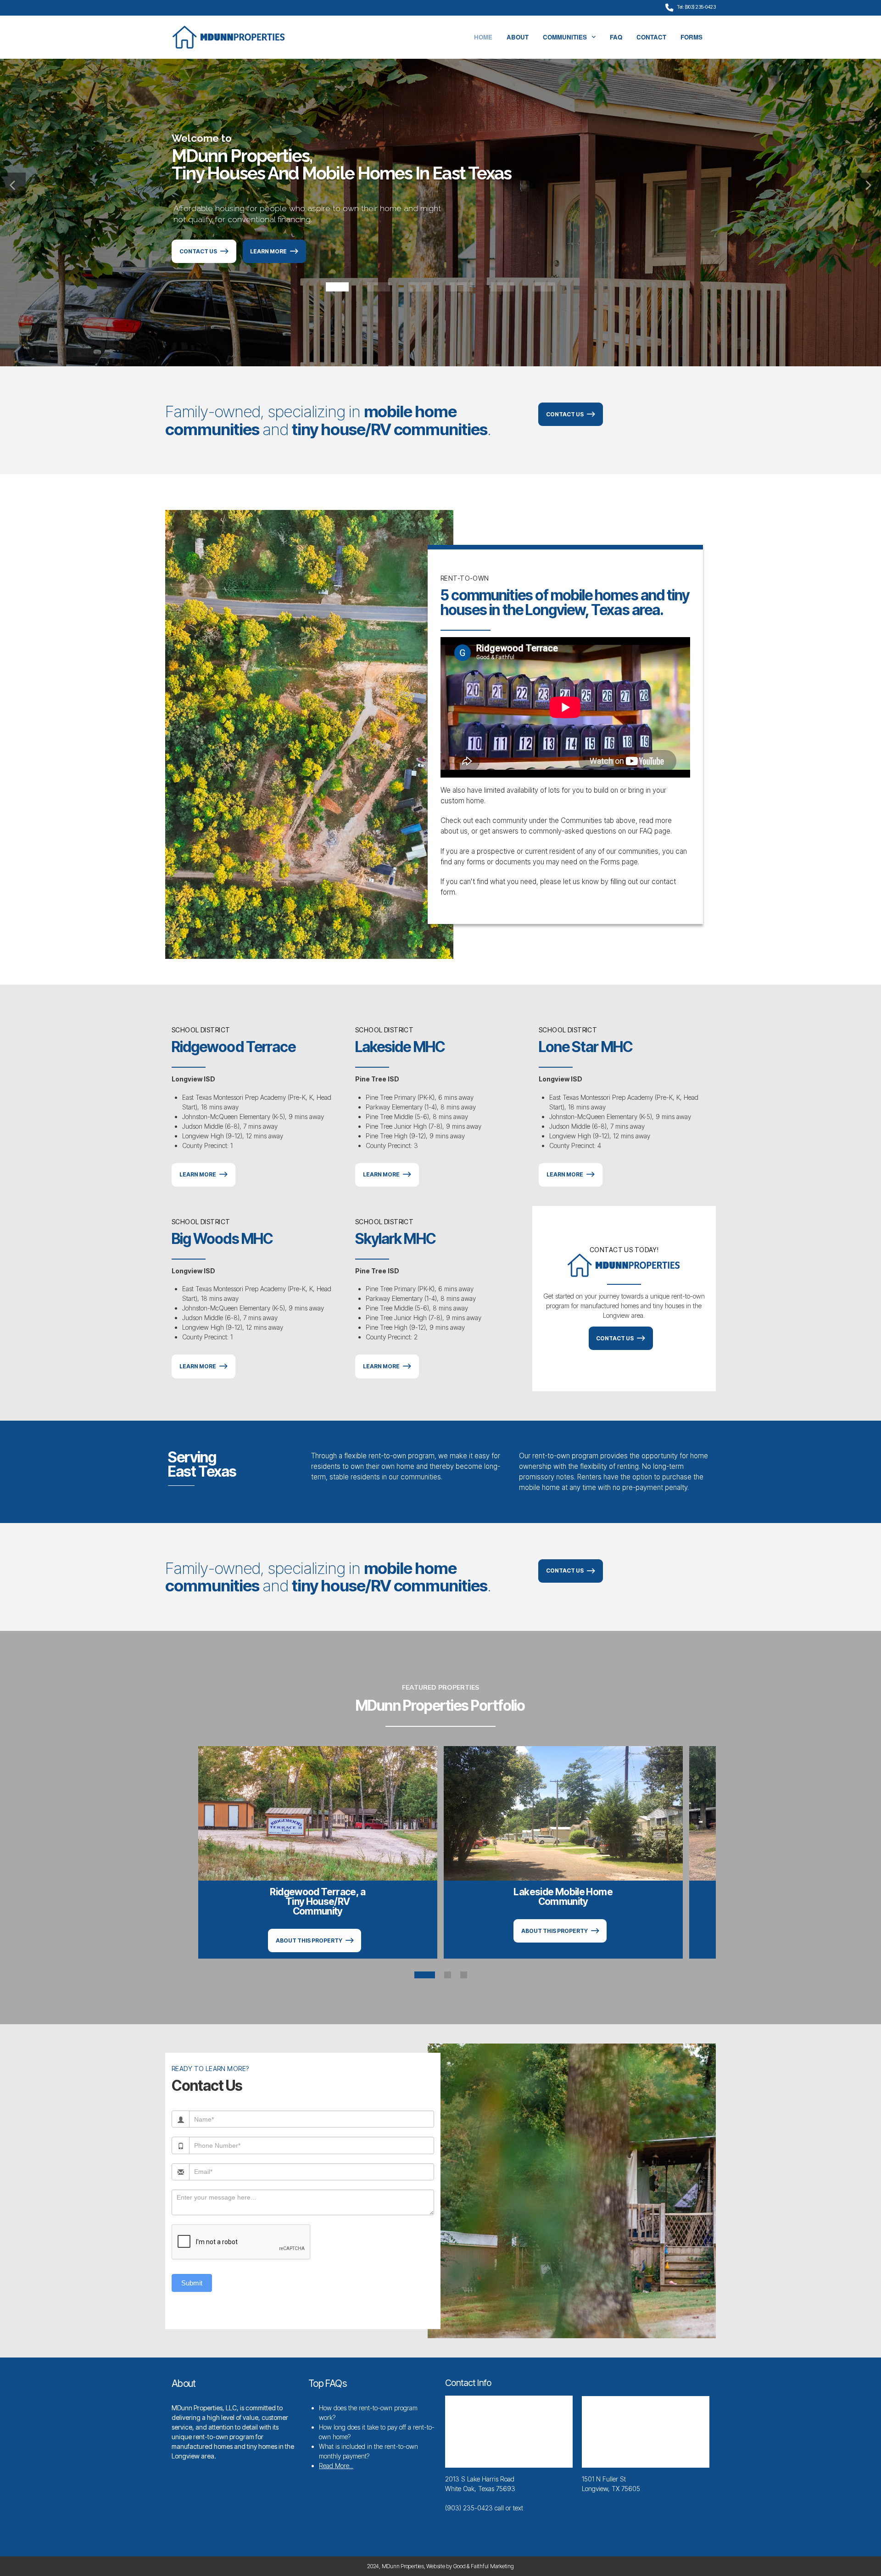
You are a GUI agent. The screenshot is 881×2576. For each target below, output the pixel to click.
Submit (192, 2283)
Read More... (336, 2466)
